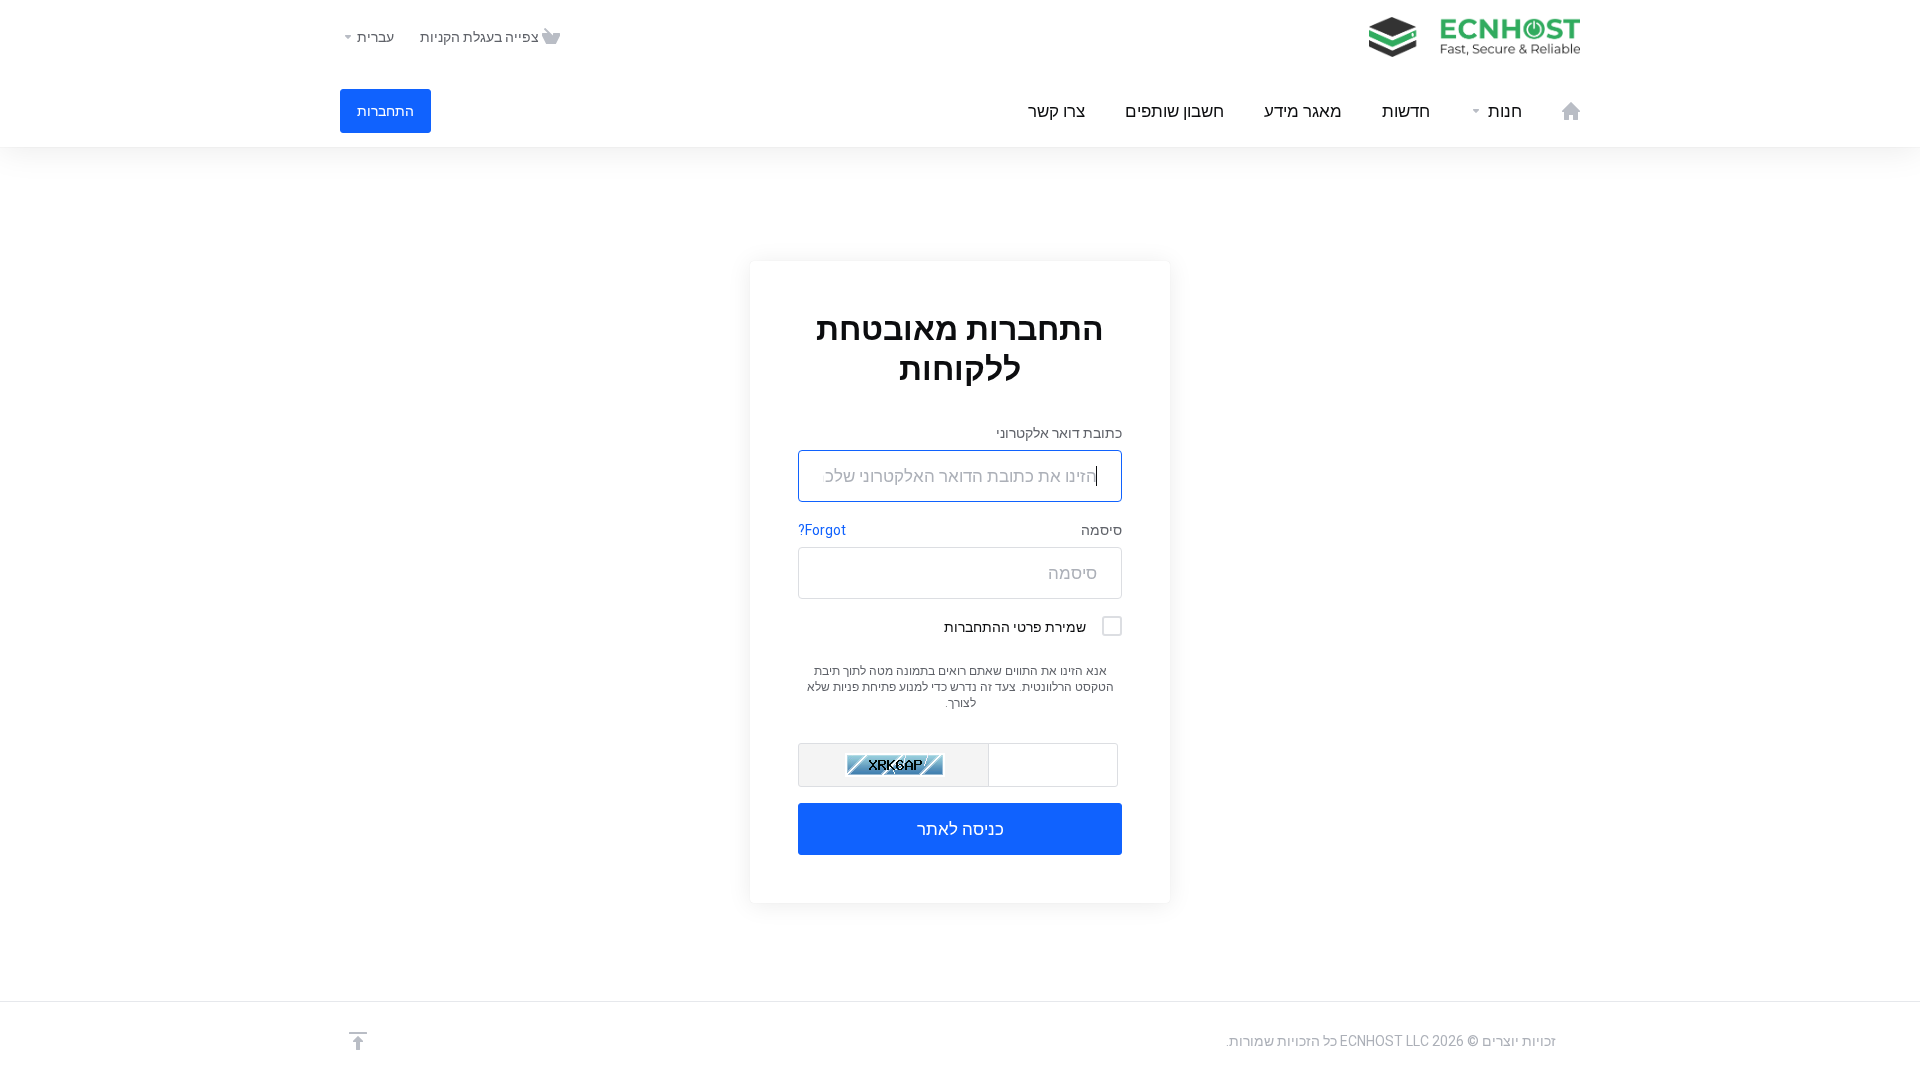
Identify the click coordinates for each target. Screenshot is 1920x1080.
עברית (374, 37)
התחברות (385, 111)
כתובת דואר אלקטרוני (1059, 433)
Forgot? (822, 530)
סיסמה (1101, 530)
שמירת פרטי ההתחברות (1015, 627)
